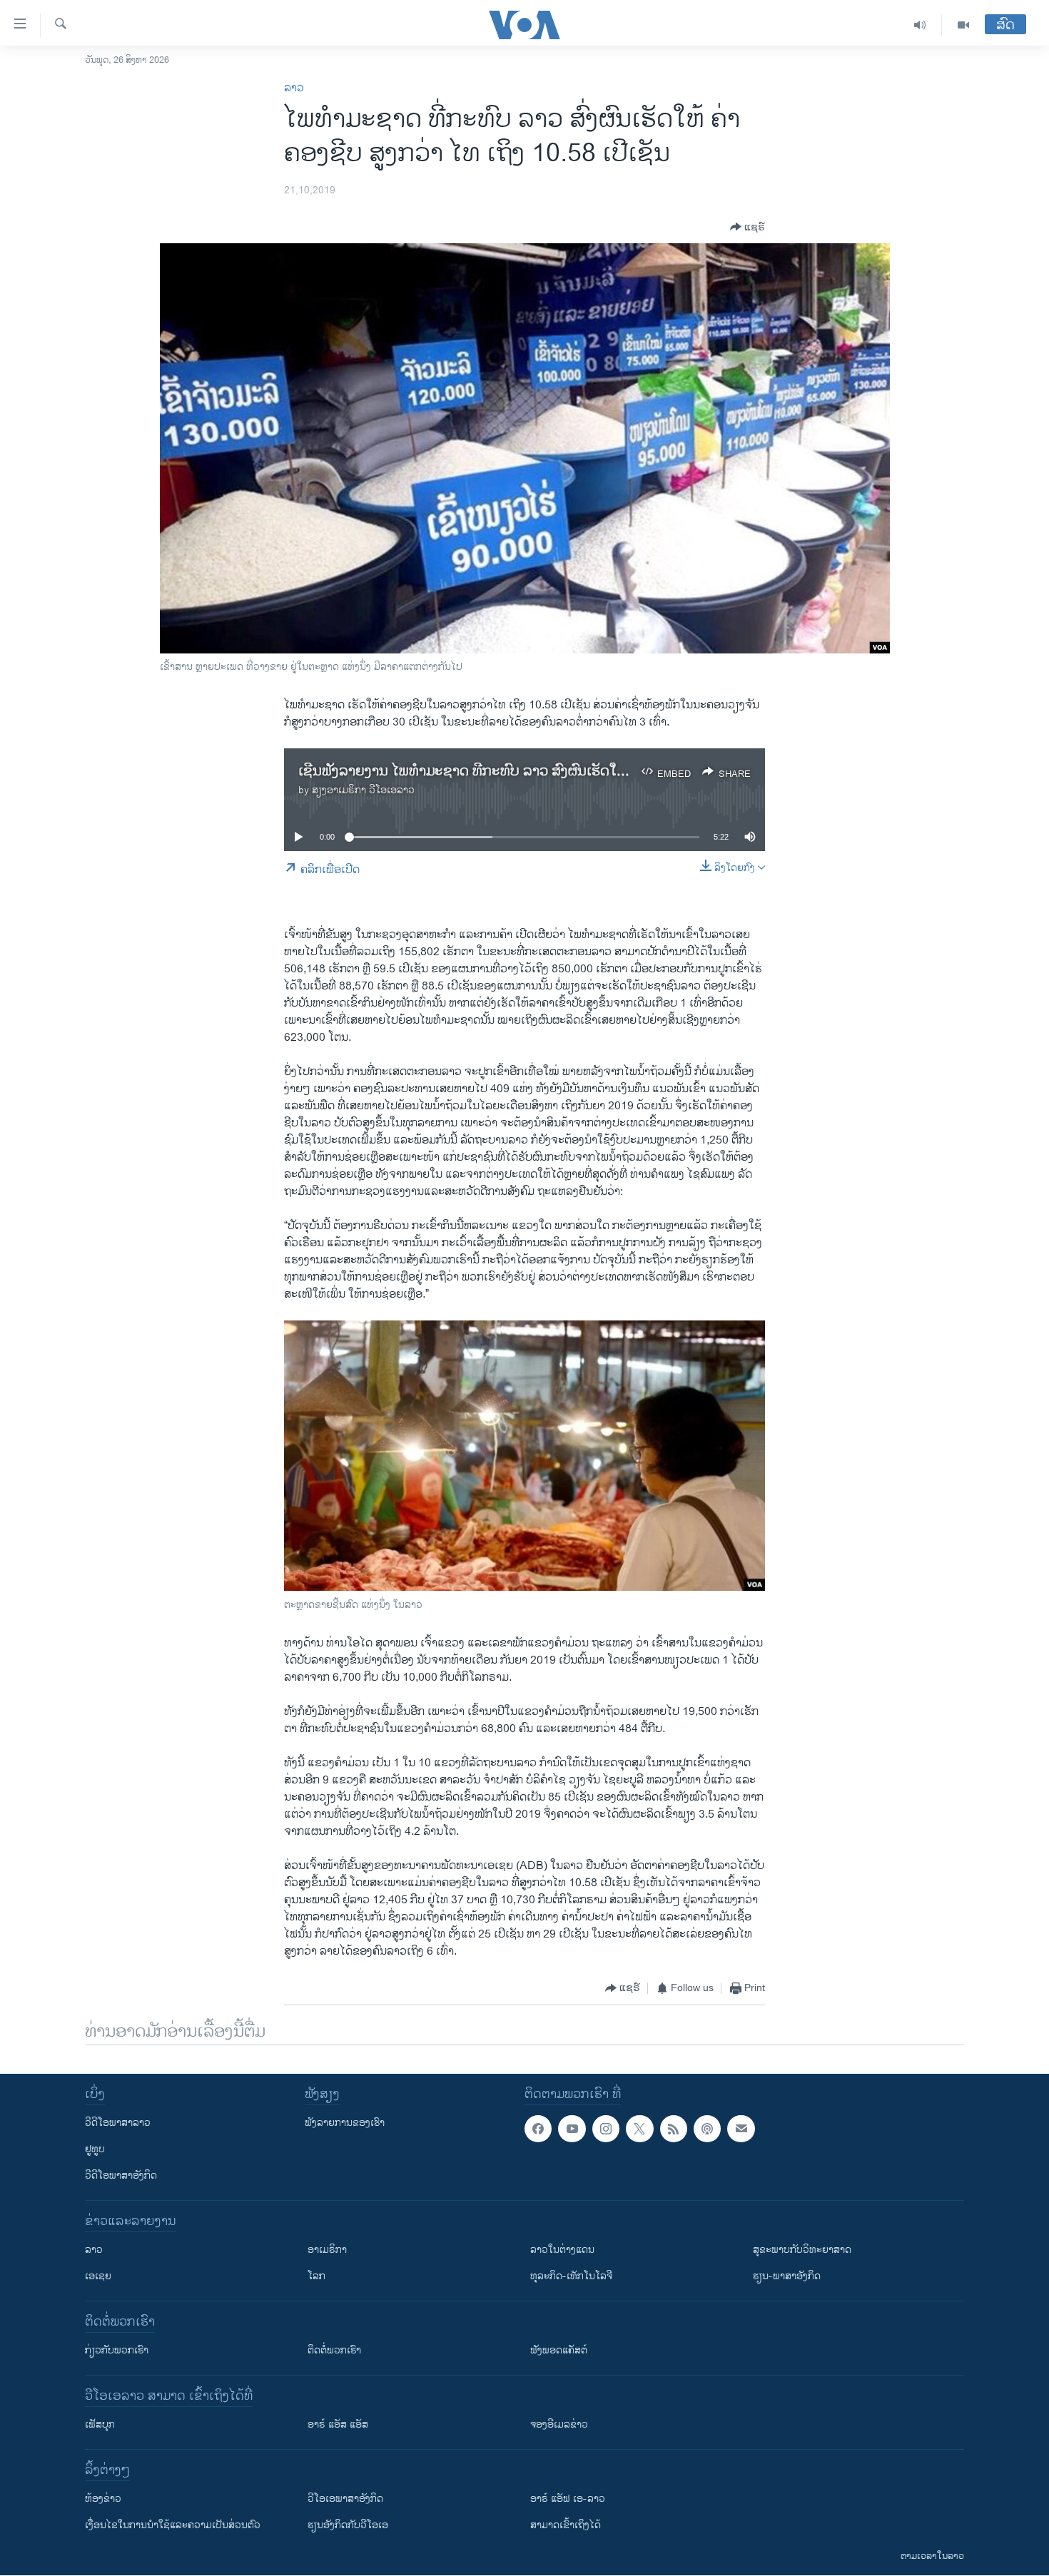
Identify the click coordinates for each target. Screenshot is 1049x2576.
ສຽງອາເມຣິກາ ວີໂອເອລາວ (363, 790)
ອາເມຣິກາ (327, 2250)
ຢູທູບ (95, 2149)
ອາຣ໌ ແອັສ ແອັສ (338, 2424)
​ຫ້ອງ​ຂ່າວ (103, 2499)
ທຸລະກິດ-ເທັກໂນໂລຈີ (571, 2276)
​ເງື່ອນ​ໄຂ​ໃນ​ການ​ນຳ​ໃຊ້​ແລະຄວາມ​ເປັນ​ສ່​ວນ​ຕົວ (173, 2525)
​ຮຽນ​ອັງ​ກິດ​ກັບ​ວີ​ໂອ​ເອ (348, 2525)
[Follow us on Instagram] (606, 2129)
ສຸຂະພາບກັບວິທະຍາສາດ (802, 2250)
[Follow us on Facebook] (538, 2129)
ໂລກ (316, 2276)
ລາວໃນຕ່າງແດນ (562, 2250)
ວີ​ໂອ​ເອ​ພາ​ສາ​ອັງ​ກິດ (345, 2499)
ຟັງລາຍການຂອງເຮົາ (345, 2123)
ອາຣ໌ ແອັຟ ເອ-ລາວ (568, 2499)
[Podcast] (707, 2129)
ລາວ (294, 88)
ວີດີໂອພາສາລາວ (118, 2123)
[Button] (748, 227)
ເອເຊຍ (98, 2276)
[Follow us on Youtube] (572, 2129)
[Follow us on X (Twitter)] (639, 2129)
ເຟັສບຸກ (100, 2424)
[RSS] (674, 2129)
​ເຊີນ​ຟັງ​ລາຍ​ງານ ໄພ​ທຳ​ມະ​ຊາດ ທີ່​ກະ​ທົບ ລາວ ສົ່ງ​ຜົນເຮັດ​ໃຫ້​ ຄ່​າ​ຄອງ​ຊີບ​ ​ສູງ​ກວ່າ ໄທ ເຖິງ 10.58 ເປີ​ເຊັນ (580, 772)
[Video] (963, 25)
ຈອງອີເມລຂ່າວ (559, 2424)
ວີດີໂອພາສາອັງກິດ (121, 2175)
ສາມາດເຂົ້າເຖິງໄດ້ (566, 2525)
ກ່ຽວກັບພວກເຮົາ (117, 2350)
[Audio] (920, 25)
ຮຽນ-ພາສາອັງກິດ (787, 2276)
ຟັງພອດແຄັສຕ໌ (559, 2350)
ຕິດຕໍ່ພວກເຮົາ (334, 2350)
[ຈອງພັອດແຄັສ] (741, 2129)
